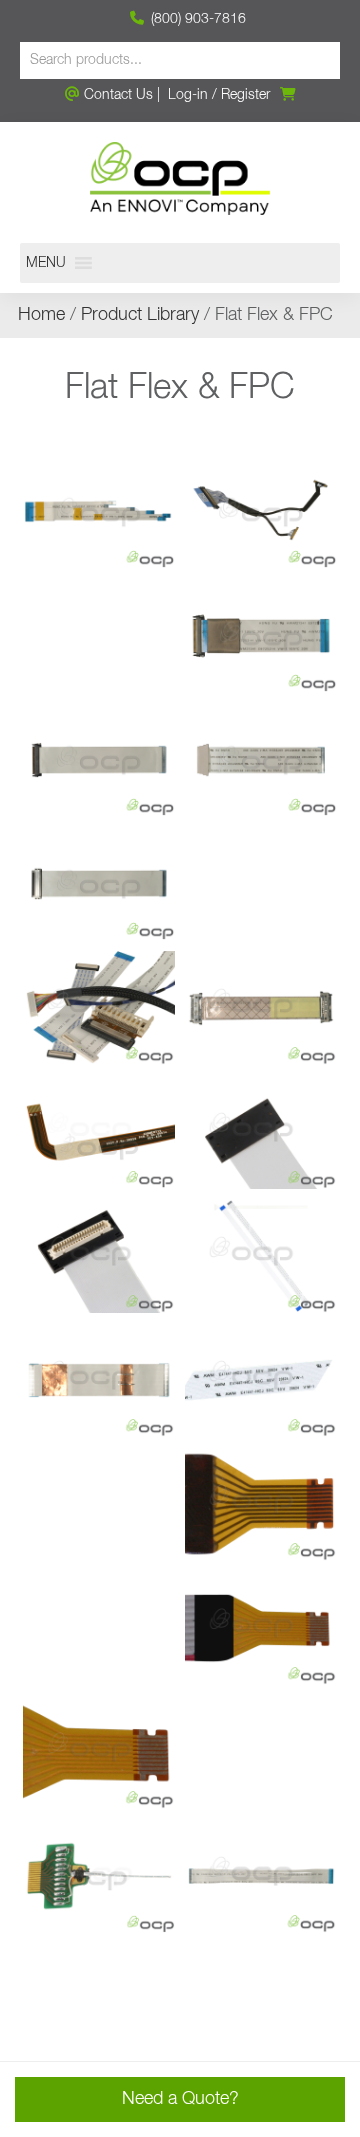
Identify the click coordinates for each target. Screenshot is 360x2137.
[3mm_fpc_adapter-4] (261, 1628)
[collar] (99, 1504)
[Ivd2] (99, 884)
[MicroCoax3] (261, 512)
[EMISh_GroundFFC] (99, 1380)
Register (245, 95)
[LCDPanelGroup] (99, 1008)
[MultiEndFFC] (99, 512)
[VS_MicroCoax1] (99, 1876)
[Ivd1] (261, 884)
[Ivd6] (261, 636)
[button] (46, 263)
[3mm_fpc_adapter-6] (261, 1504)
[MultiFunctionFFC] (99, 2000)
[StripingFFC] (261, 1876)
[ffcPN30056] (99, 1132)
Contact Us (116, 95)
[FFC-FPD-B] (261, 1132)
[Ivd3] (261, 760)
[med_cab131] (99, 636)
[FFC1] (261, 1256)
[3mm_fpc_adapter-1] (261, 1752)
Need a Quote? (180, 2099)
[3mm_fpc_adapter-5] (99, 1628)
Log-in (188, 95)
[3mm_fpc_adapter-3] (99, 1752)
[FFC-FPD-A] (99, 1256)
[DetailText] (261, 1380)
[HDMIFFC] (261, 1008)
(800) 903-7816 (196, 19)
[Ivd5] (99, 760)
